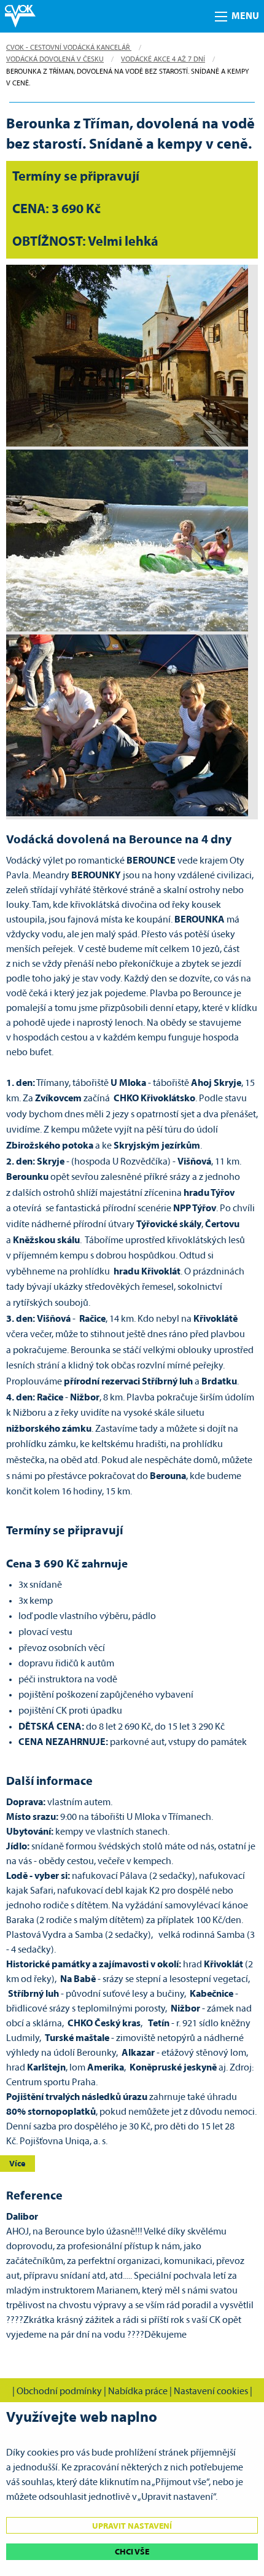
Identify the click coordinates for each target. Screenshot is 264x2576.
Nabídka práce (138, 2392)
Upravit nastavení (132, 2527)
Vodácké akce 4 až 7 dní (163, 60)
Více (17, 2164)
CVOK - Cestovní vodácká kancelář (69, 48)
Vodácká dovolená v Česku (55, 60)
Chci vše (132, 2552)
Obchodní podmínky (59, 2392)
